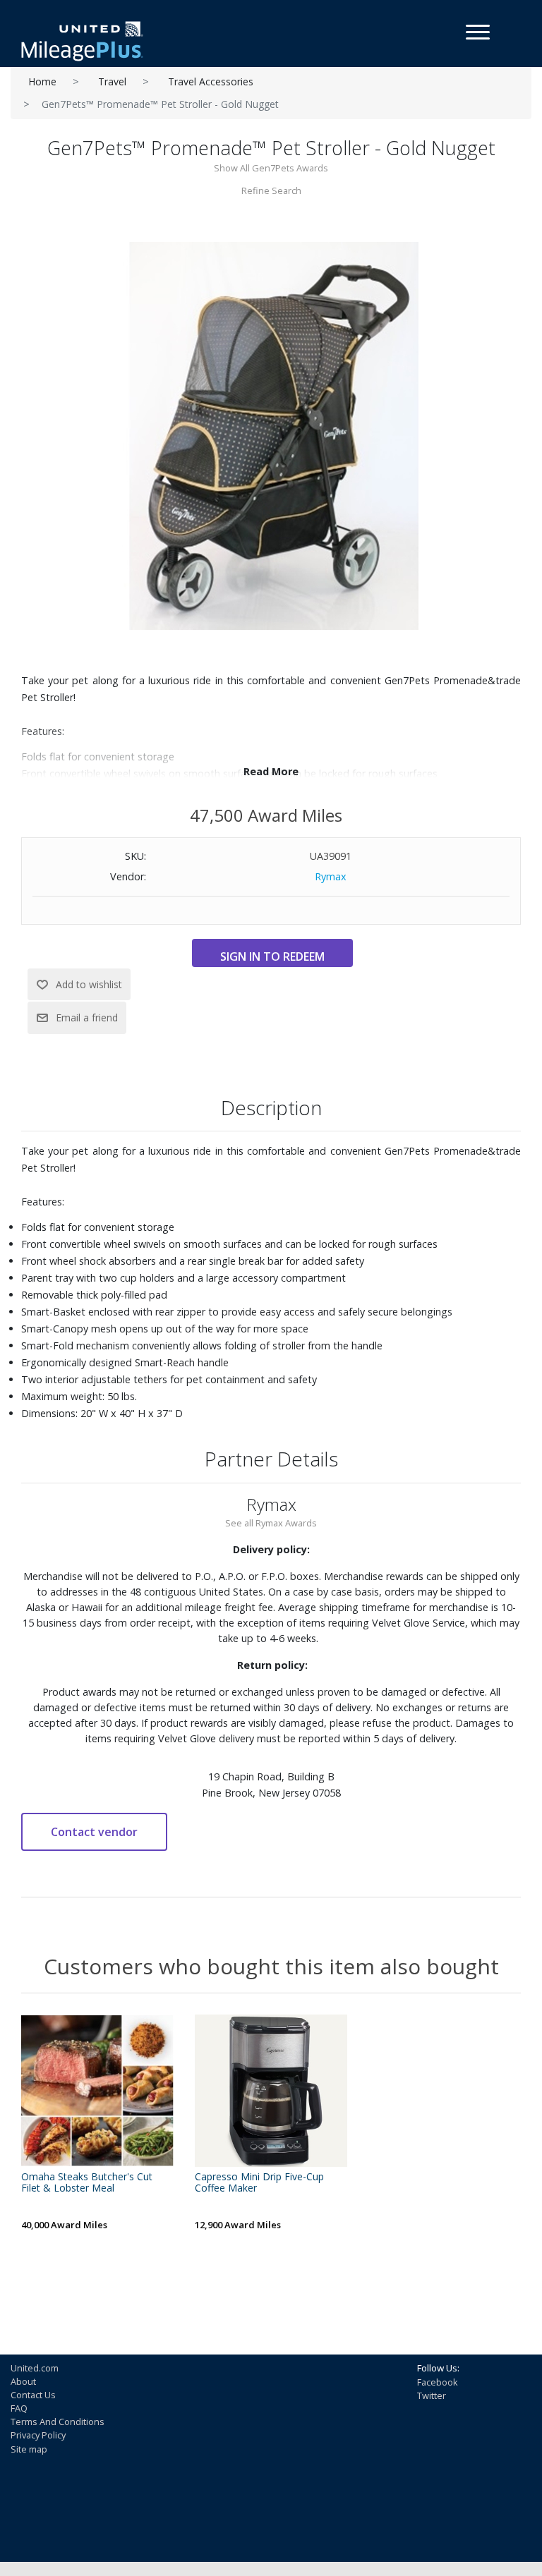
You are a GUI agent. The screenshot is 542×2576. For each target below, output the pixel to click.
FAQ (19, 2408)
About (23, 2381)
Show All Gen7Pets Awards (271, 168)
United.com (35, 2368)
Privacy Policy (38, 2435)
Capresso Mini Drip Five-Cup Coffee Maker (259, 2183)
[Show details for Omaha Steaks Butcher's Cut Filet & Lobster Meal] (97, 2091)
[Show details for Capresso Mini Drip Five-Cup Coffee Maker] (271, 2091)
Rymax (331, 876)
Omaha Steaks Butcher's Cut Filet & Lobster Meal (87, 2183)
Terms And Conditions (58, 2422)
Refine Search (271, 190)
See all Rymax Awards (271, 1523)
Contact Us (33, 2395)
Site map (29, 2449)
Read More (271, 771)
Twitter (432, 2395)
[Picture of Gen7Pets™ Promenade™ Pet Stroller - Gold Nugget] (271, 435)
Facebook (438, 2382)
